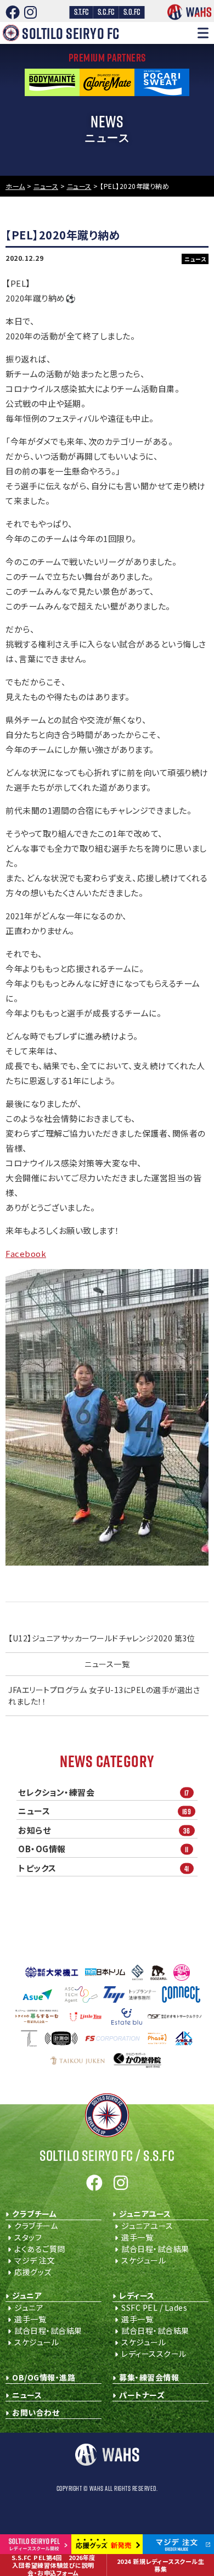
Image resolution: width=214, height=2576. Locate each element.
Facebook (26, 1253)
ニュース (105, 1811)
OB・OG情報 (103, 1849)
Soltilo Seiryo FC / (107, 2155)
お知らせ (104, 1830)
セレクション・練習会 (104, 1792)
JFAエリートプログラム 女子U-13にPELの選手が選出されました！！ (104, 1695)
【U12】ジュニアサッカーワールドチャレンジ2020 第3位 (102, 1638)
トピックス (104, 1868)
